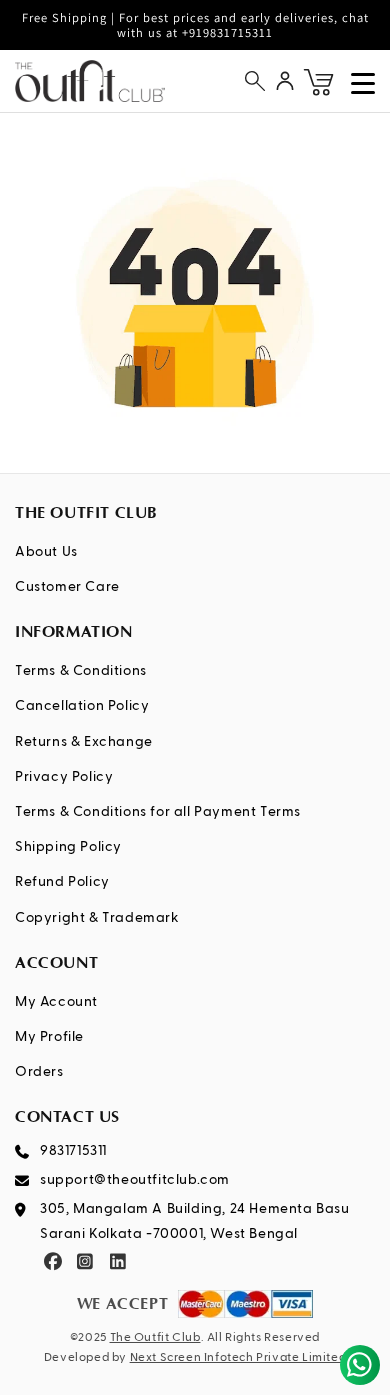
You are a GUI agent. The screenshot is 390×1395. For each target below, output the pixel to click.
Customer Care (67, 587)
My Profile (49, 1037)
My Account (56, 1002)
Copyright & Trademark (97, 918)
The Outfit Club (155, 1338)
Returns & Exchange (84, 742)
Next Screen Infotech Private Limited (238, 1358)
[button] (255, 81)
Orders (39, 1072)
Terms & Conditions (81, 671)
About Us (46, 552)
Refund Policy (62, 882)
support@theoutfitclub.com (135, 1180)
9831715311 (73, 1151)
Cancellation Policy (82, 706)
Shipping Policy (68, 847)
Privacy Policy (64, 777)
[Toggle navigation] (363, 83)
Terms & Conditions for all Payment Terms (158, 812)
